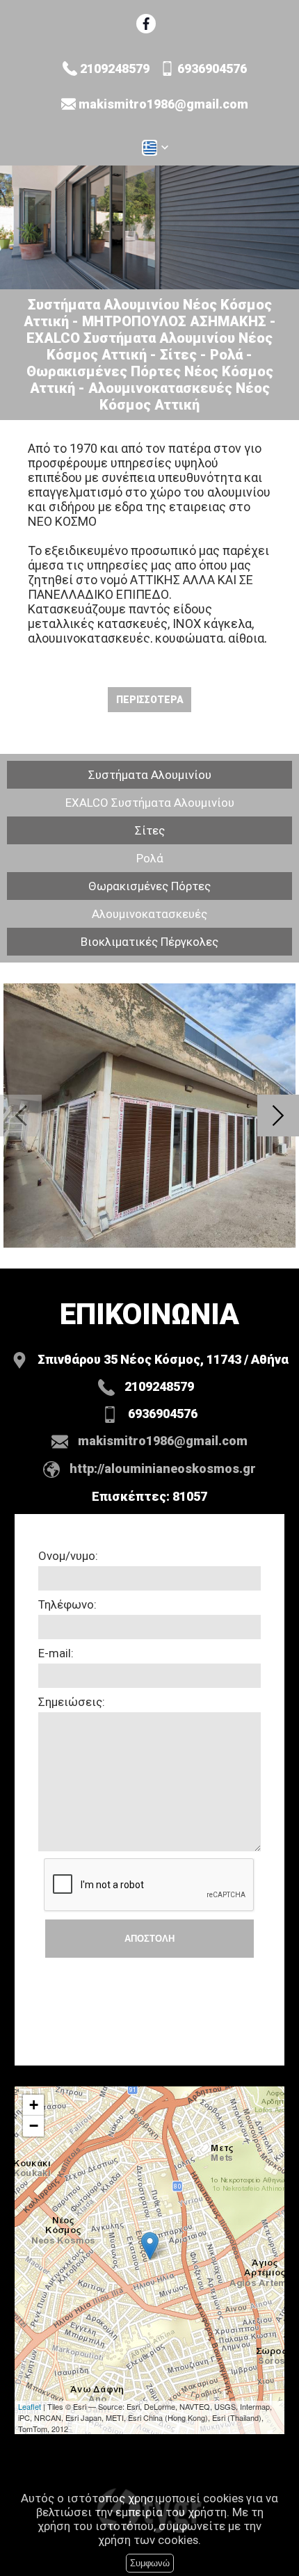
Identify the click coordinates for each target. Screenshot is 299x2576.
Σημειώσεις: (72, 1702)
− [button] (34, 2126)
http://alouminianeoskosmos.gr (163, 1468)
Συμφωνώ (150, 2563)
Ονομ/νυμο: (68, 1556)
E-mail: (56, 1653)
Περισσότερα (150, 700)
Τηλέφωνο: (67, 1604)
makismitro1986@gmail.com (163, 104)
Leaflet (30, 2406)
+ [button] (34, 2105)
